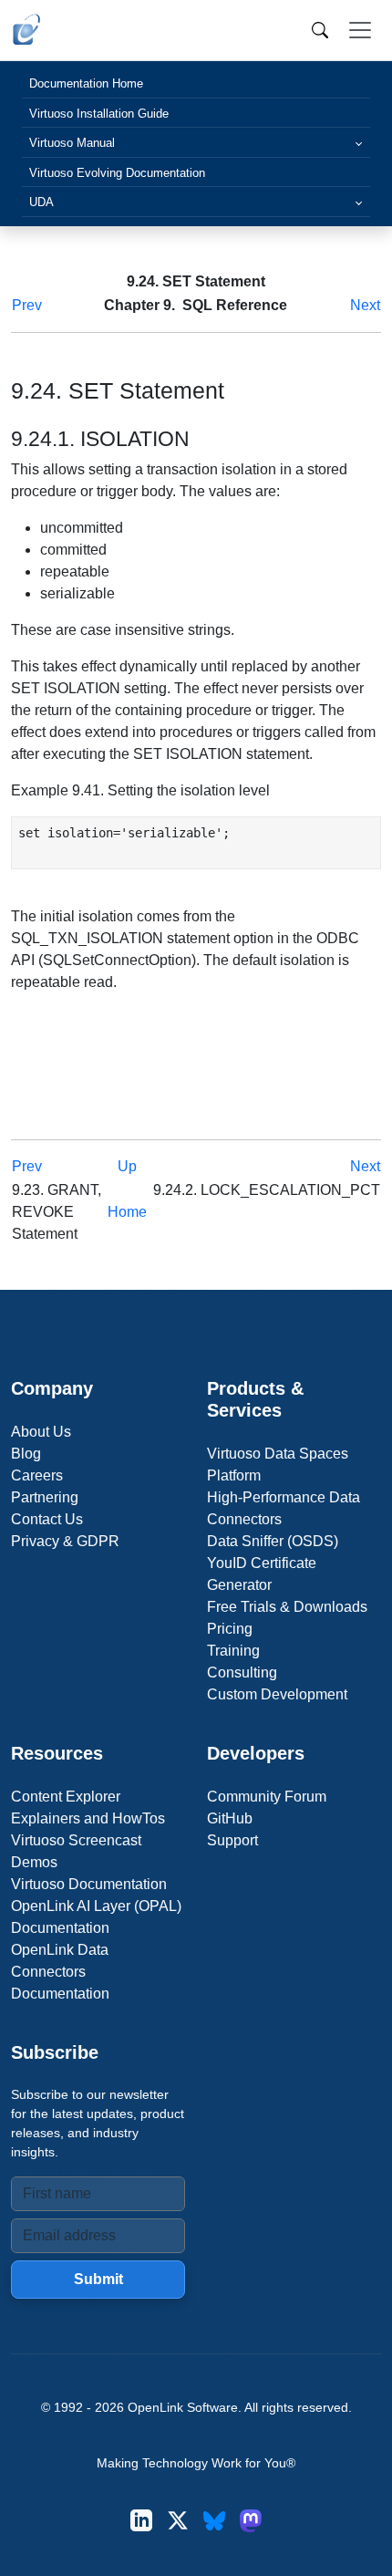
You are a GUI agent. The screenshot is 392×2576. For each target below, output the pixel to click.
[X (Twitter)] (178, 2521)
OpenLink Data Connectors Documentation (60, 1972)
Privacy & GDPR (65, 1541)
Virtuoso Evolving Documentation (117, 173)
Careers (37, 1475)
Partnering (45, 1497)
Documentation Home (86, 83)
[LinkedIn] (141, 2521)
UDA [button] (41, 202)
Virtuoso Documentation (89, 1884)
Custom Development (277, 1694)
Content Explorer (66, 1797)
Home (127, 1212)
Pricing (230, 1629)
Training (233, 1651)
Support (232, 1840)
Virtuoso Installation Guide (99, 114)
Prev (27, 305)
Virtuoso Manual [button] (72, 143)
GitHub (230, 1818)
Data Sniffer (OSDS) (273, 1541)
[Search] (320, 30)
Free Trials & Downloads (287, 1607)
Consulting (242, 1672)
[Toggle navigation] (360, 30)
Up (127, 1166)
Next (365, 305)
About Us (41, 1432)
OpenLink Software (183, 2407)
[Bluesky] (214, 2521)
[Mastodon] (251, 2521)
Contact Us (47, 1519)
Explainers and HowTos (88, 1818)
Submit (98, 2279)
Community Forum (267, 1797)
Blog (26, 1454)
